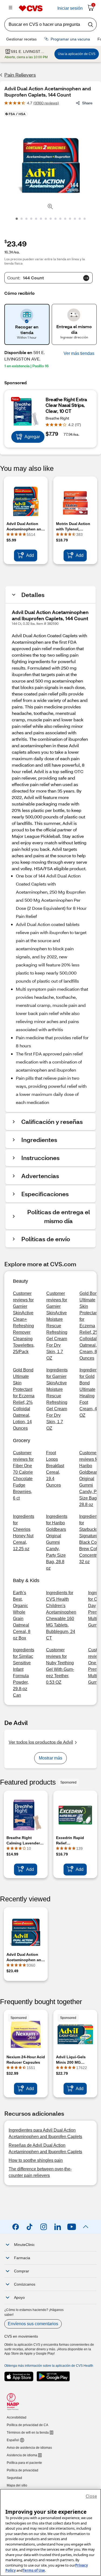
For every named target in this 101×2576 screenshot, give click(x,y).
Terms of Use (34, 2570)
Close (91, 2496)
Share (87, 103)
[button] (79, 354)
